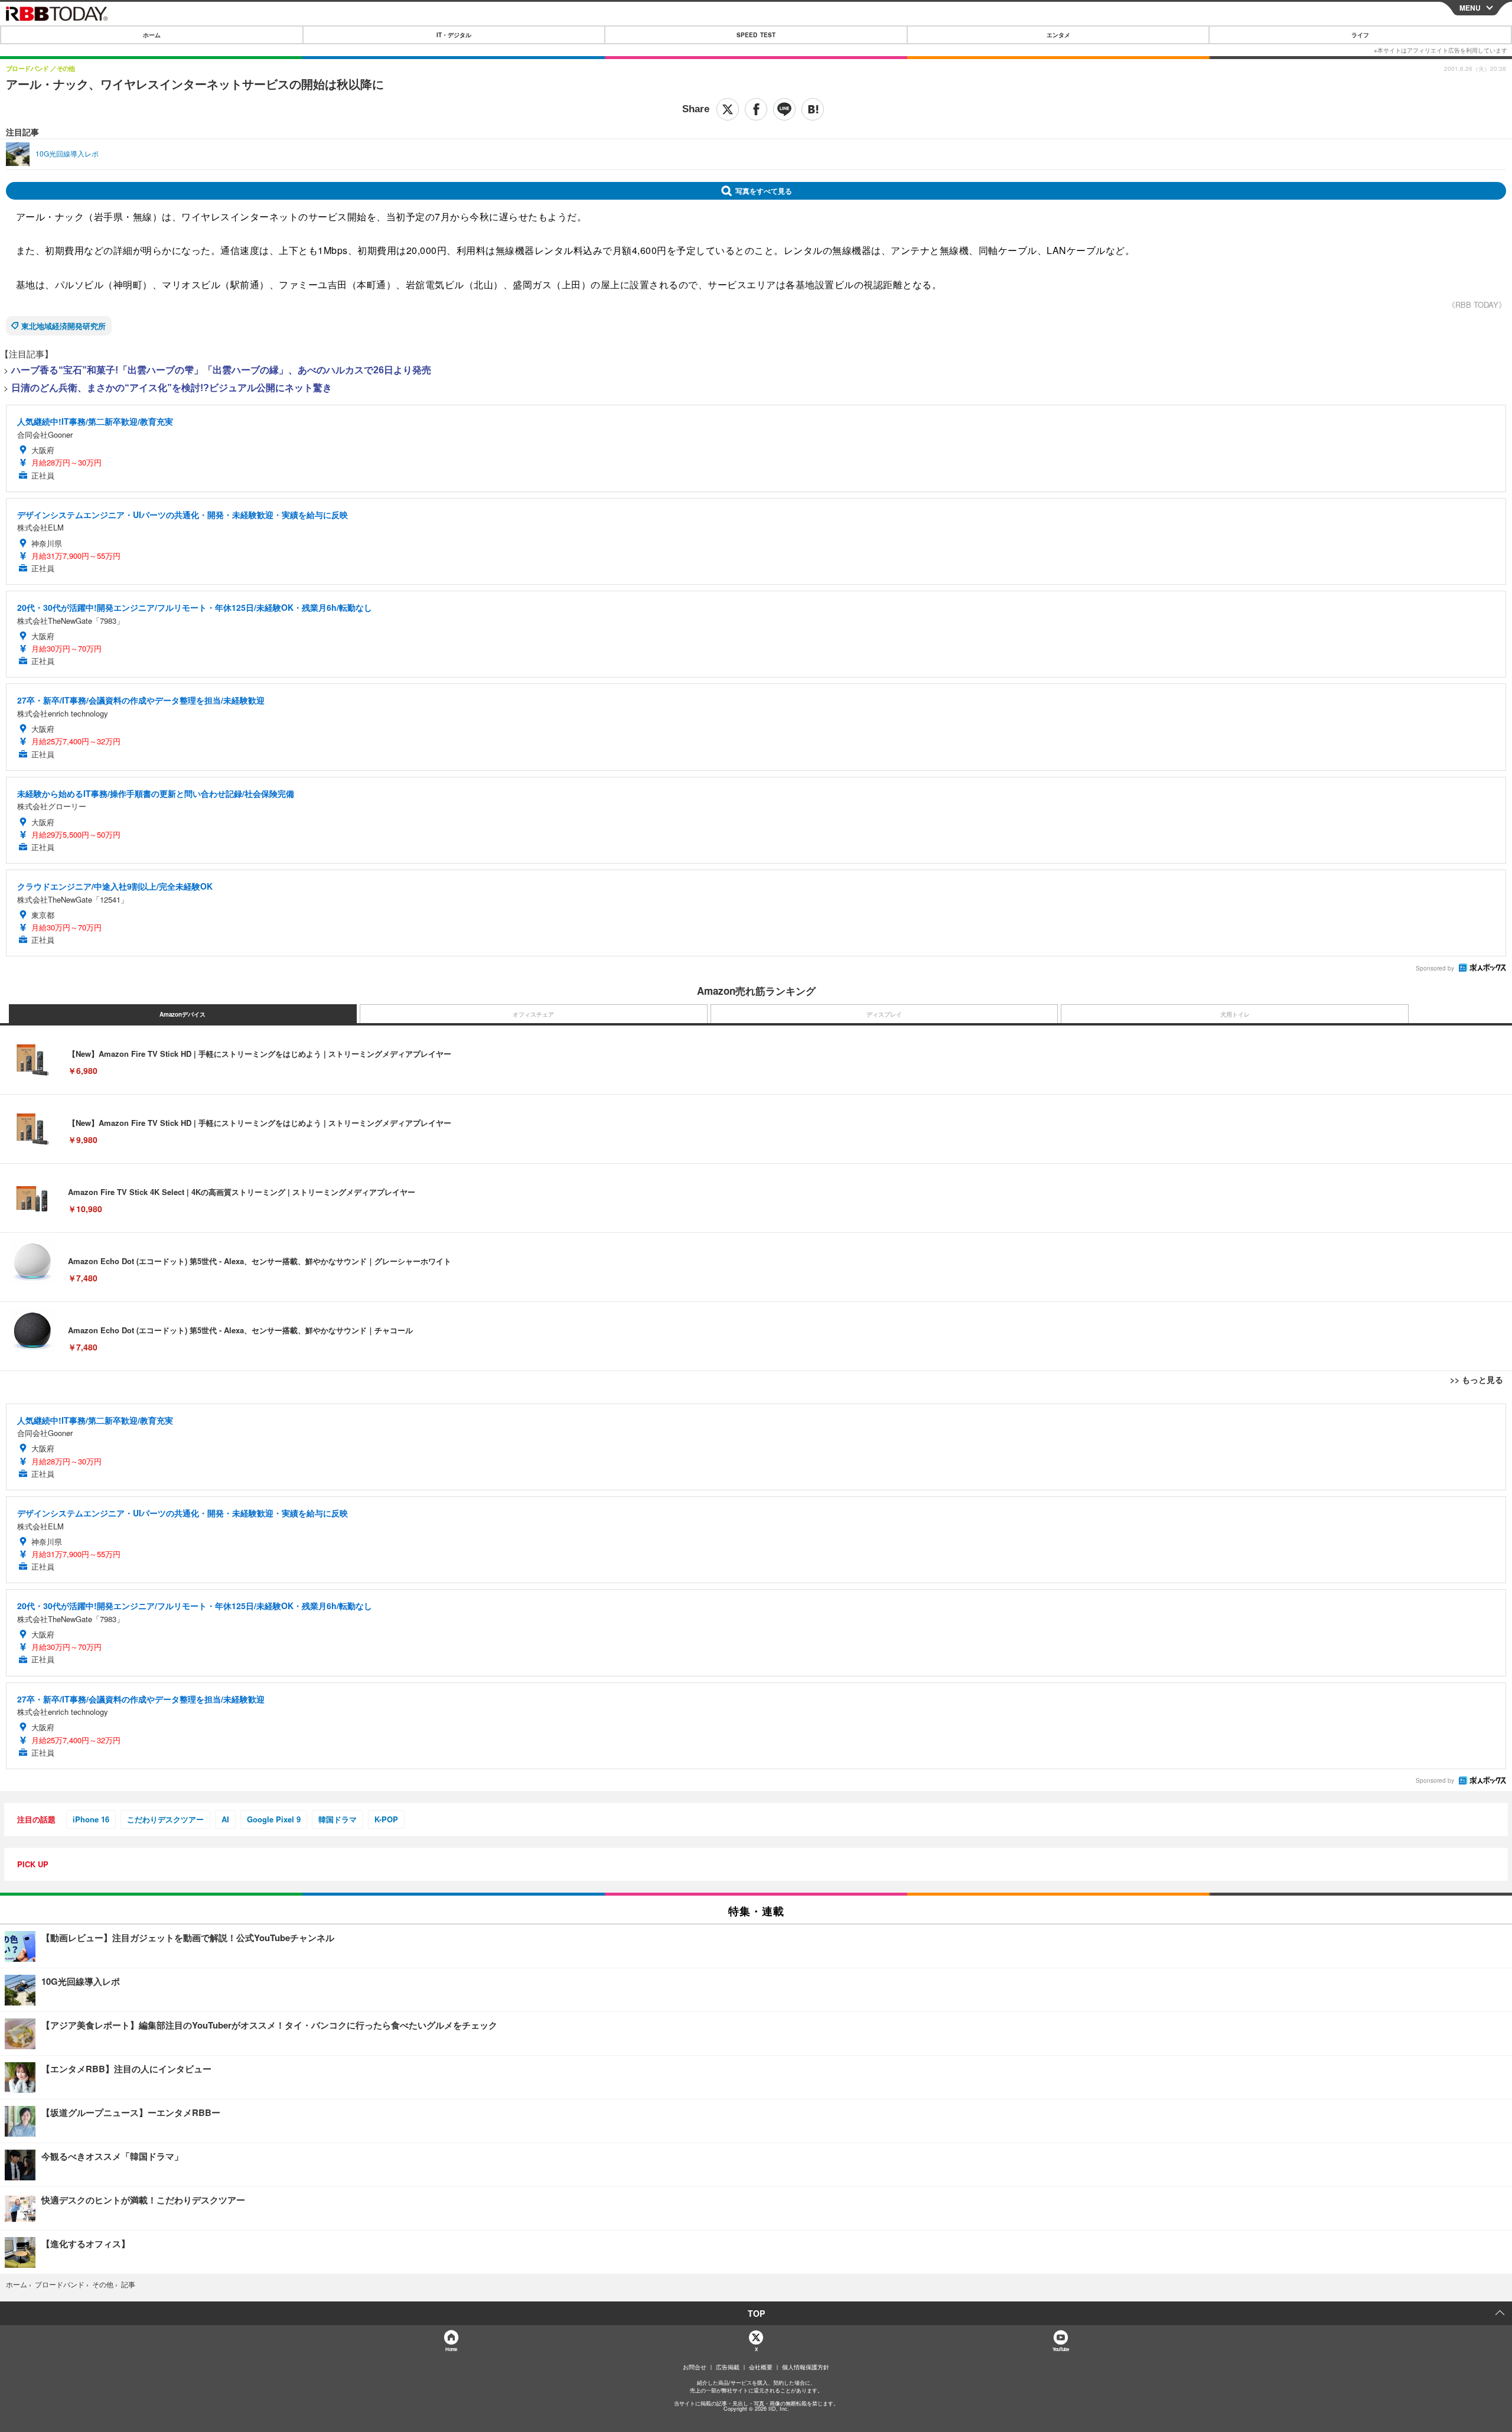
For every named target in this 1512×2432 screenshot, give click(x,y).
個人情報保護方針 (806, 2367)
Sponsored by (1435, 968)
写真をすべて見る (764, 191)
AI (225, 1819)
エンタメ (1058, 35)
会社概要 (761, 2367)
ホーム (152, 35)
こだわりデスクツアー (165, 1819)
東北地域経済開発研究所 (63, 326)
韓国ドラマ (338, 1819)
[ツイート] (728, 109)
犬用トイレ (1235, 1014)
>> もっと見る (1477, 1379)
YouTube (1061, 2349)
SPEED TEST (756, 35)
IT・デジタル (454, 35)
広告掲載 (728, 2367)
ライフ (1360, 35)
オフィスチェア (533, 1014)
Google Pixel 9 (274, 1819)
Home (451, 2349)
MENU (1470, 8)
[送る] (784, 109)
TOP (756, 2313)
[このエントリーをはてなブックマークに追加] (813, 109)
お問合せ (695, 2367)
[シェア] (756, 109)
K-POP (386, 1819)
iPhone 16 (91, 1819)
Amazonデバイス (183, 1014)
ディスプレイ (884, 1014)
